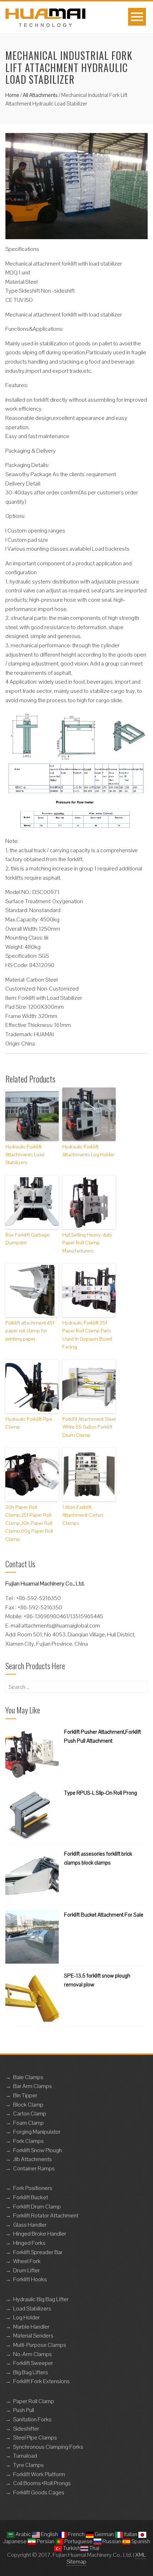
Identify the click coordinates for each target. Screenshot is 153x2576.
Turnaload (25, 2456)
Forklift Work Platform (39, 2474)
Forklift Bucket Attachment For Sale (104, 1915)
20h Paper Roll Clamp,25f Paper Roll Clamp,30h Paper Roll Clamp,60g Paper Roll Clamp (29, 1523)
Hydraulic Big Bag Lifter (41, 2299)
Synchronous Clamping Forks (48, 2447)
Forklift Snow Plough (38, 2150)
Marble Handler (31, 2327)
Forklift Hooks (30, 2279)
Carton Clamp (30, 2114)
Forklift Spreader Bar (38, 2252)
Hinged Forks (29, 2243)
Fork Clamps (28, 2141)
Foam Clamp (28, 2123)
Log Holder (27, 2317)
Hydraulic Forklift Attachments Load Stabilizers (25, 1155)
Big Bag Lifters (31, 2372)
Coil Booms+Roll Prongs (42, 2483)
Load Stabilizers (32, 2308)
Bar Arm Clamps (33, 2086)
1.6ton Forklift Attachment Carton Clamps (83, 1515)
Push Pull (24, 2410)
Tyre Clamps (28, 2465)
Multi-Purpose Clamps (40, 2345)
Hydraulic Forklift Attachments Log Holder (88, 1151)
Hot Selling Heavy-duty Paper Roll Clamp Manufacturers (87, 1243)
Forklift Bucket (31, 2197)
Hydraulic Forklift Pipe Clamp (29, 1423)
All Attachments (40, 95)
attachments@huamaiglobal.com (61, 1626)
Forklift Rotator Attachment (46, 2215)
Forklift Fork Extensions (41, 2381)
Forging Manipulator (37, 2132)
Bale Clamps (28, 2077)
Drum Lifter (27, 2270)
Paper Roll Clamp (34, 2401)
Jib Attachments (33, 2159)
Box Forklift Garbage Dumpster (27, 1239)
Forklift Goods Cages (39, 2492)
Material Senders (33, 2336)
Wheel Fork (27, 2261)
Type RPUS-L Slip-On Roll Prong (101, 1793)
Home (12, 95)
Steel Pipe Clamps (35, 2438)
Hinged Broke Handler (40, 2234)
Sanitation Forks (32, 2419)
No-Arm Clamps (33, 2354)
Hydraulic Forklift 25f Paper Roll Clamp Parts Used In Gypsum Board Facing (87, 1335)
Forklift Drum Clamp (37, 2207)
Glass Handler (30, 2225)
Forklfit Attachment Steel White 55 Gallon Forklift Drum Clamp (89, 1427)
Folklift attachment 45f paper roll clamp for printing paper (30, 1331)
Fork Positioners (33, 2188)
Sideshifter (26, 2429)
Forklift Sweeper (33, 2363)
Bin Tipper (25, 2095)
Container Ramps (34, 2168)
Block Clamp (28, 2105)
